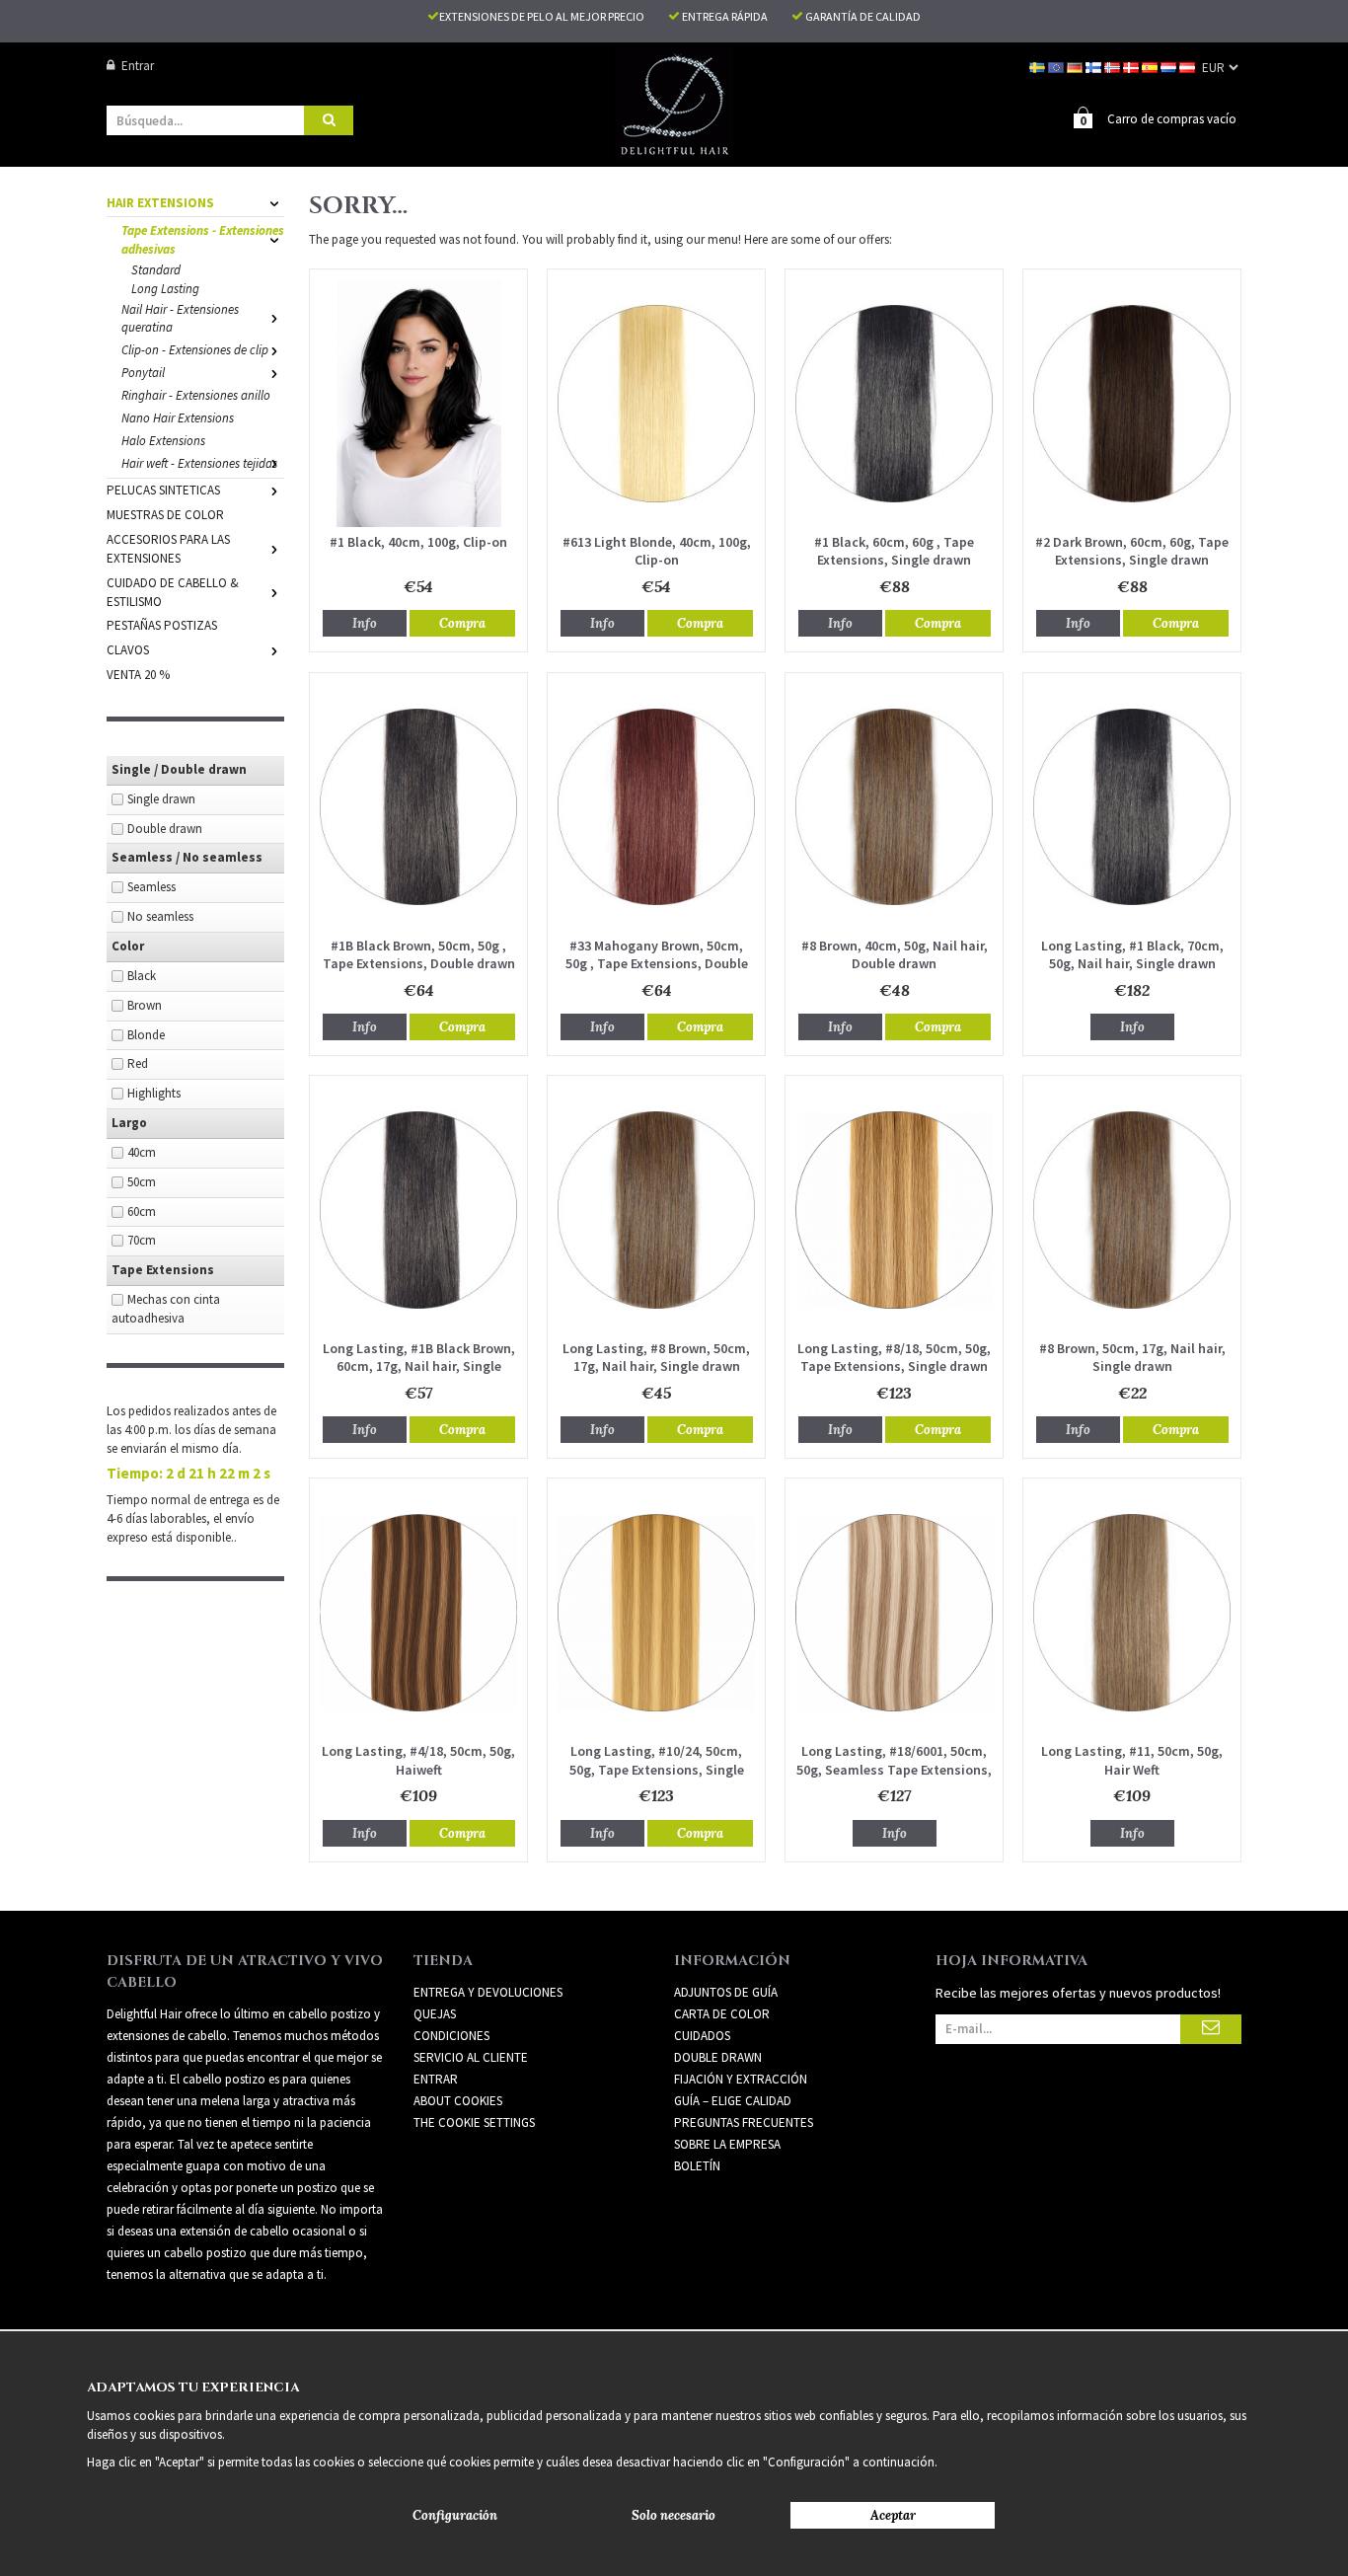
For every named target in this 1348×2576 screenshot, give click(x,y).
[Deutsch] (1076, 66)
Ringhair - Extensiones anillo (196, 395)
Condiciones (451, 2036)
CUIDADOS (702, 2036)
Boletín (697, 2166)
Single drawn (161, 799)
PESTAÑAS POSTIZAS (162, 625)
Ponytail (143, 373)
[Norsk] (1114, 66)
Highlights (154, 1093)
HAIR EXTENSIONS (160, 203)
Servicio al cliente (471, 2057)
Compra (462, 623)
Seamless (151, 887)
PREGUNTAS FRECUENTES (744, 2122)
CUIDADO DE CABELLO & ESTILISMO (173, 592)
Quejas (435, 2014)
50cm (142, 1182)
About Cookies (458, 2101)
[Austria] (1189, 66)
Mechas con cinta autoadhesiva (166, 1309)
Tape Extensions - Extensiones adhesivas (203, 240)
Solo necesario (674, 2515)
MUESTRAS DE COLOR (165, 515)
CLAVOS (128, 650)
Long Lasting (165, 289)
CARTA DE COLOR (722, 2014)
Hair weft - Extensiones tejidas (199, 463)
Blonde (146, 1035)
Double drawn (165, 829)
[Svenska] (1039, 66)
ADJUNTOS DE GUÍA (726, 1992)
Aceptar (893, 2515)
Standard (156, 270)
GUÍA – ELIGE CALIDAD (733, 2101)
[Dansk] (1132, 66)
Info (365, 623)
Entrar (138, 66)
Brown (145, 1005)
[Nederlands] (1170, 66)
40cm (142, 1152)
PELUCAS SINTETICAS (163, 490)
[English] (1057, 66)
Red (138, 1063)
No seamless (160, 916)
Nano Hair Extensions (178, 418)
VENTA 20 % (138, 675)
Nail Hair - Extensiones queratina (180, 319)
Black (142, 976)
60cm (142, 1212)
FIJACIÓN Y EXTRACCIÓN (741, 2079)
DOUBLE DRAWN (718, 2057)
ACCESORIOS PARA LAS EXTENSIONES (168, 549)
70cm (142, 1240)
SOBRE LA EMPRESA (727, 2144)
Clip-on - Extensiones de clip (195, 350)
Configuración (455, 2515)
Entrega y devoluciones (488, 1992)
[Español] (1151, 66)
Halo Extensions (163, 441)
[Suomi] (1095, 66)
